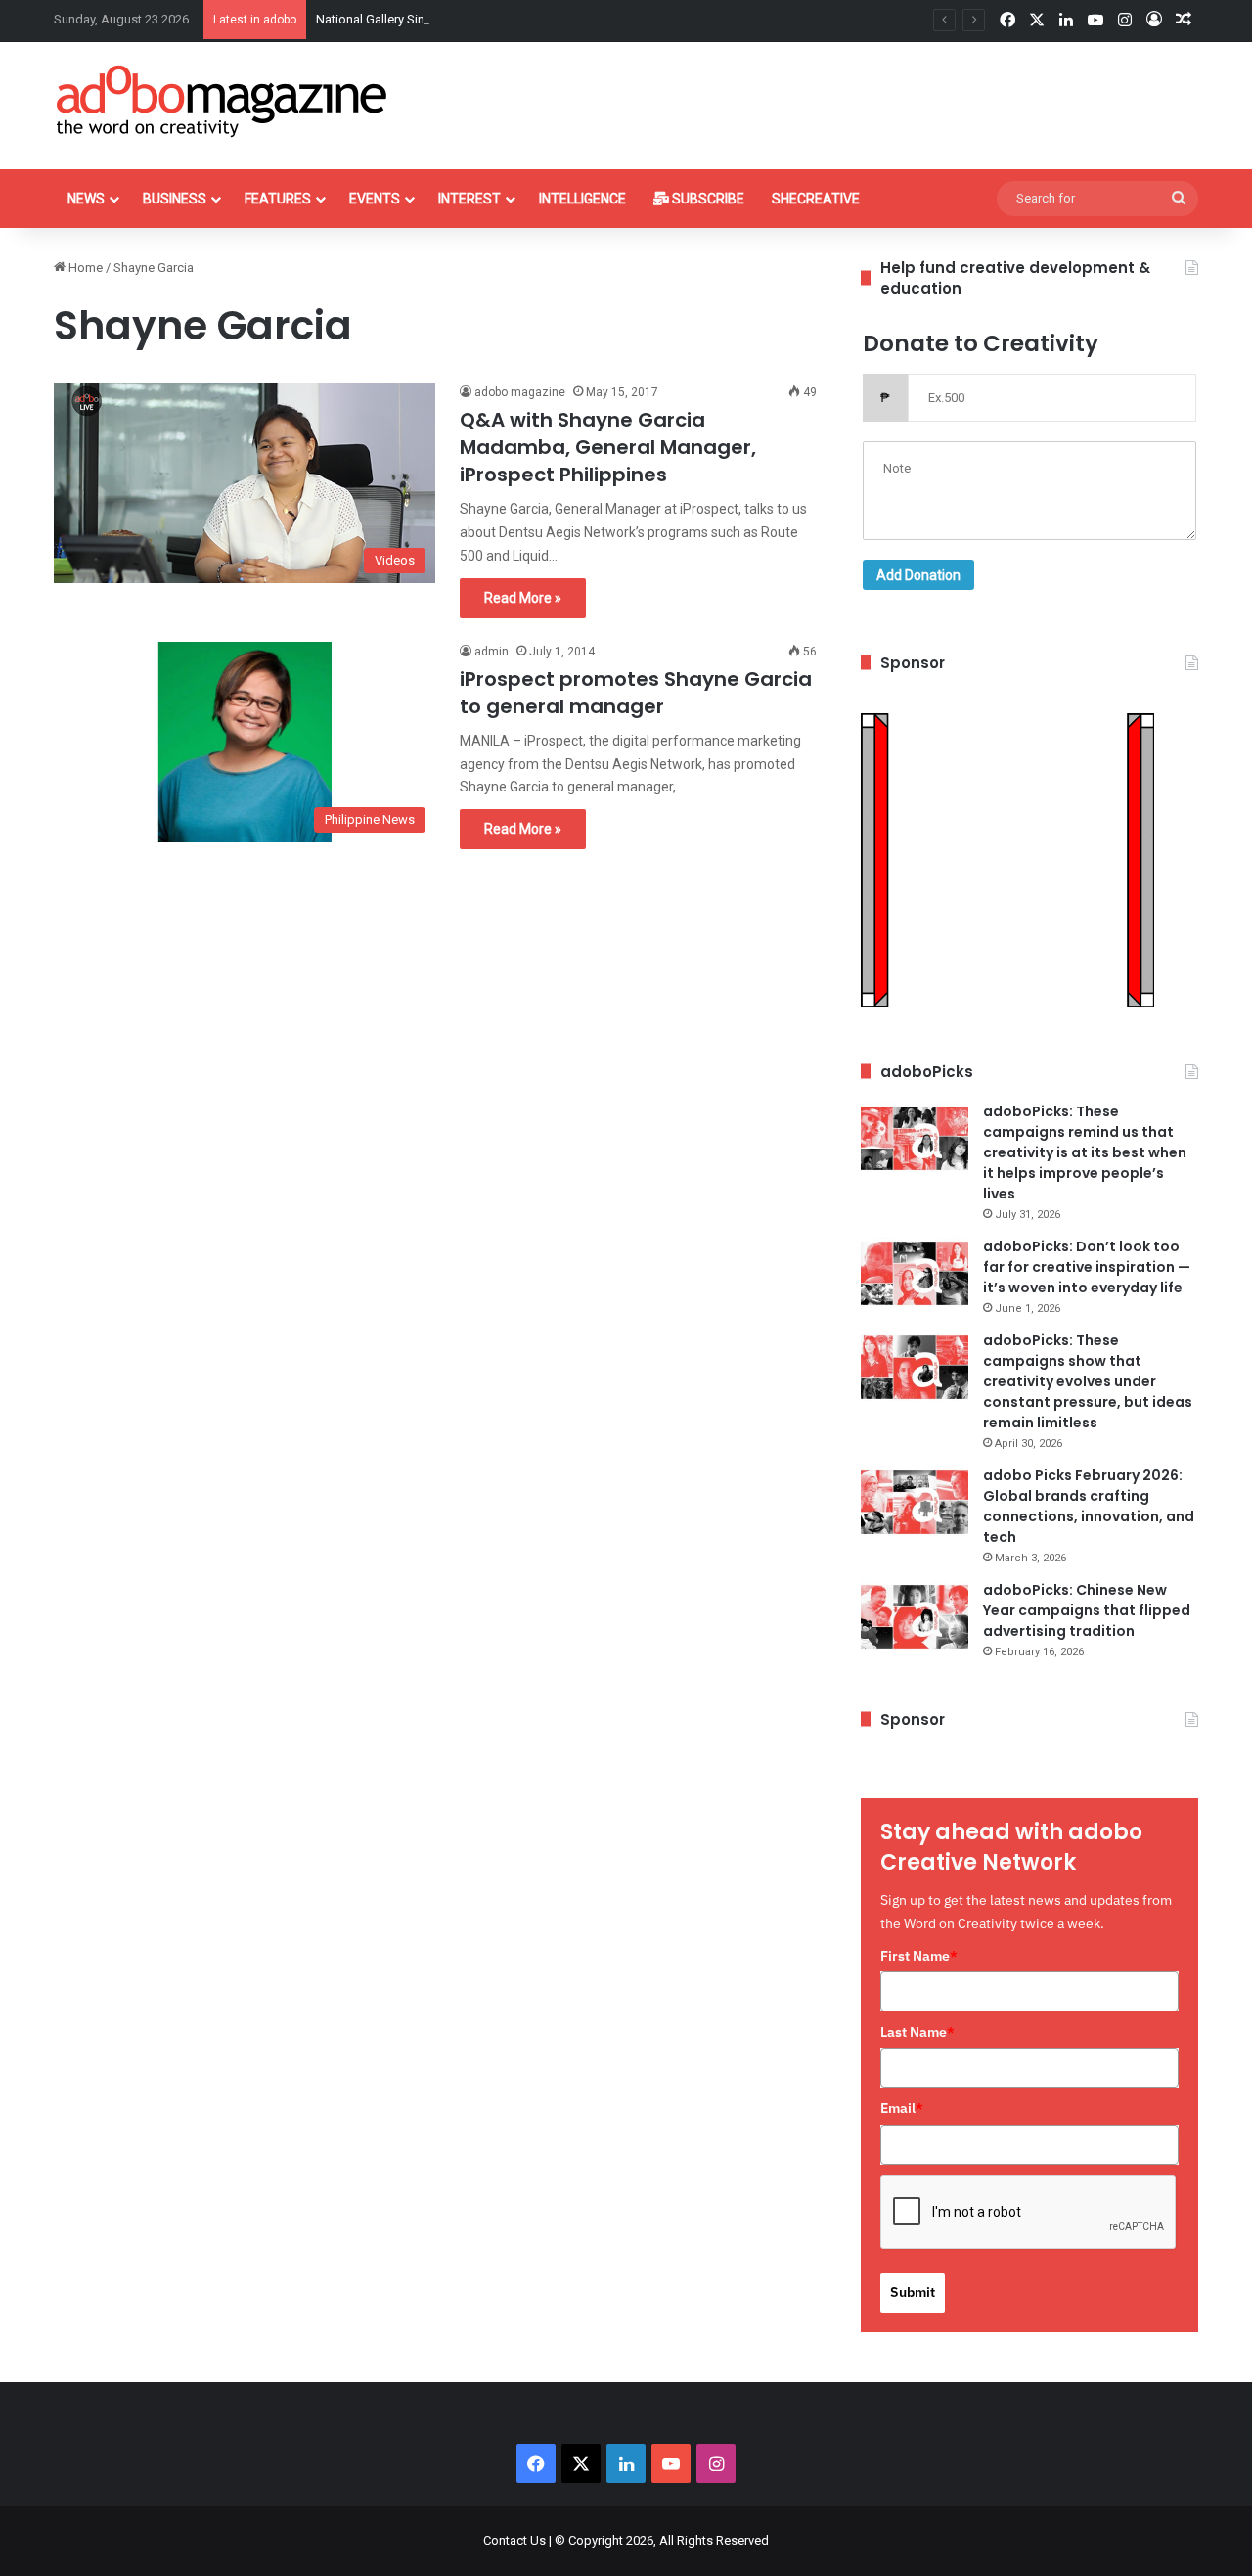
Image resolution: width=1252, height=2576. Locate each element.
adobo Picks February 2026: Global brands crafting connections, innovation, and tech (1089, 1506)
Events (375, 199)
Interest (469, 199)
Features (278, 199)
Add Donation (918, 575)
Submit (913, 2292)
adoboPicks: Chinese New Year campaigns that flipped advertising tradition (1087, 1610)
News (86, 199)
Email (902, 2108)
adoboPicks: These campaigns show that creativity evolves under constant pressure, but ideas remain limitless (1088, 1381)
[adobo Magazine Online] (223, 101)
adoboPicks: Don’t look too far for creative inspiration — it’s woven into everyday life (1087, 1267)
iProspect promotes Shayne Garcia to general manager (636, 693)
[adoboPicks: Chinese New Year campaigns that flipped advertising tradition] (915, 1617)
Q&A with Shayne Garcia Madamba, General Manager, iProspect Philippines (608, 447)
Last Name (917, 2032)
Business (175, 199)
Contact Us (514, 2540)
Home (84, 268)
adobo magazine (520, 392)
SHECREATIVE (816, 199)
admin (492, 652)
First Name (919, 1956)
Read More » (523, 598)
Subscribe (707, 199)
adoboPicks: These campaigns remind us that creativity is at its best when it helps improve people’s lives (1085, 1152)
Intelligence (582, 199)
